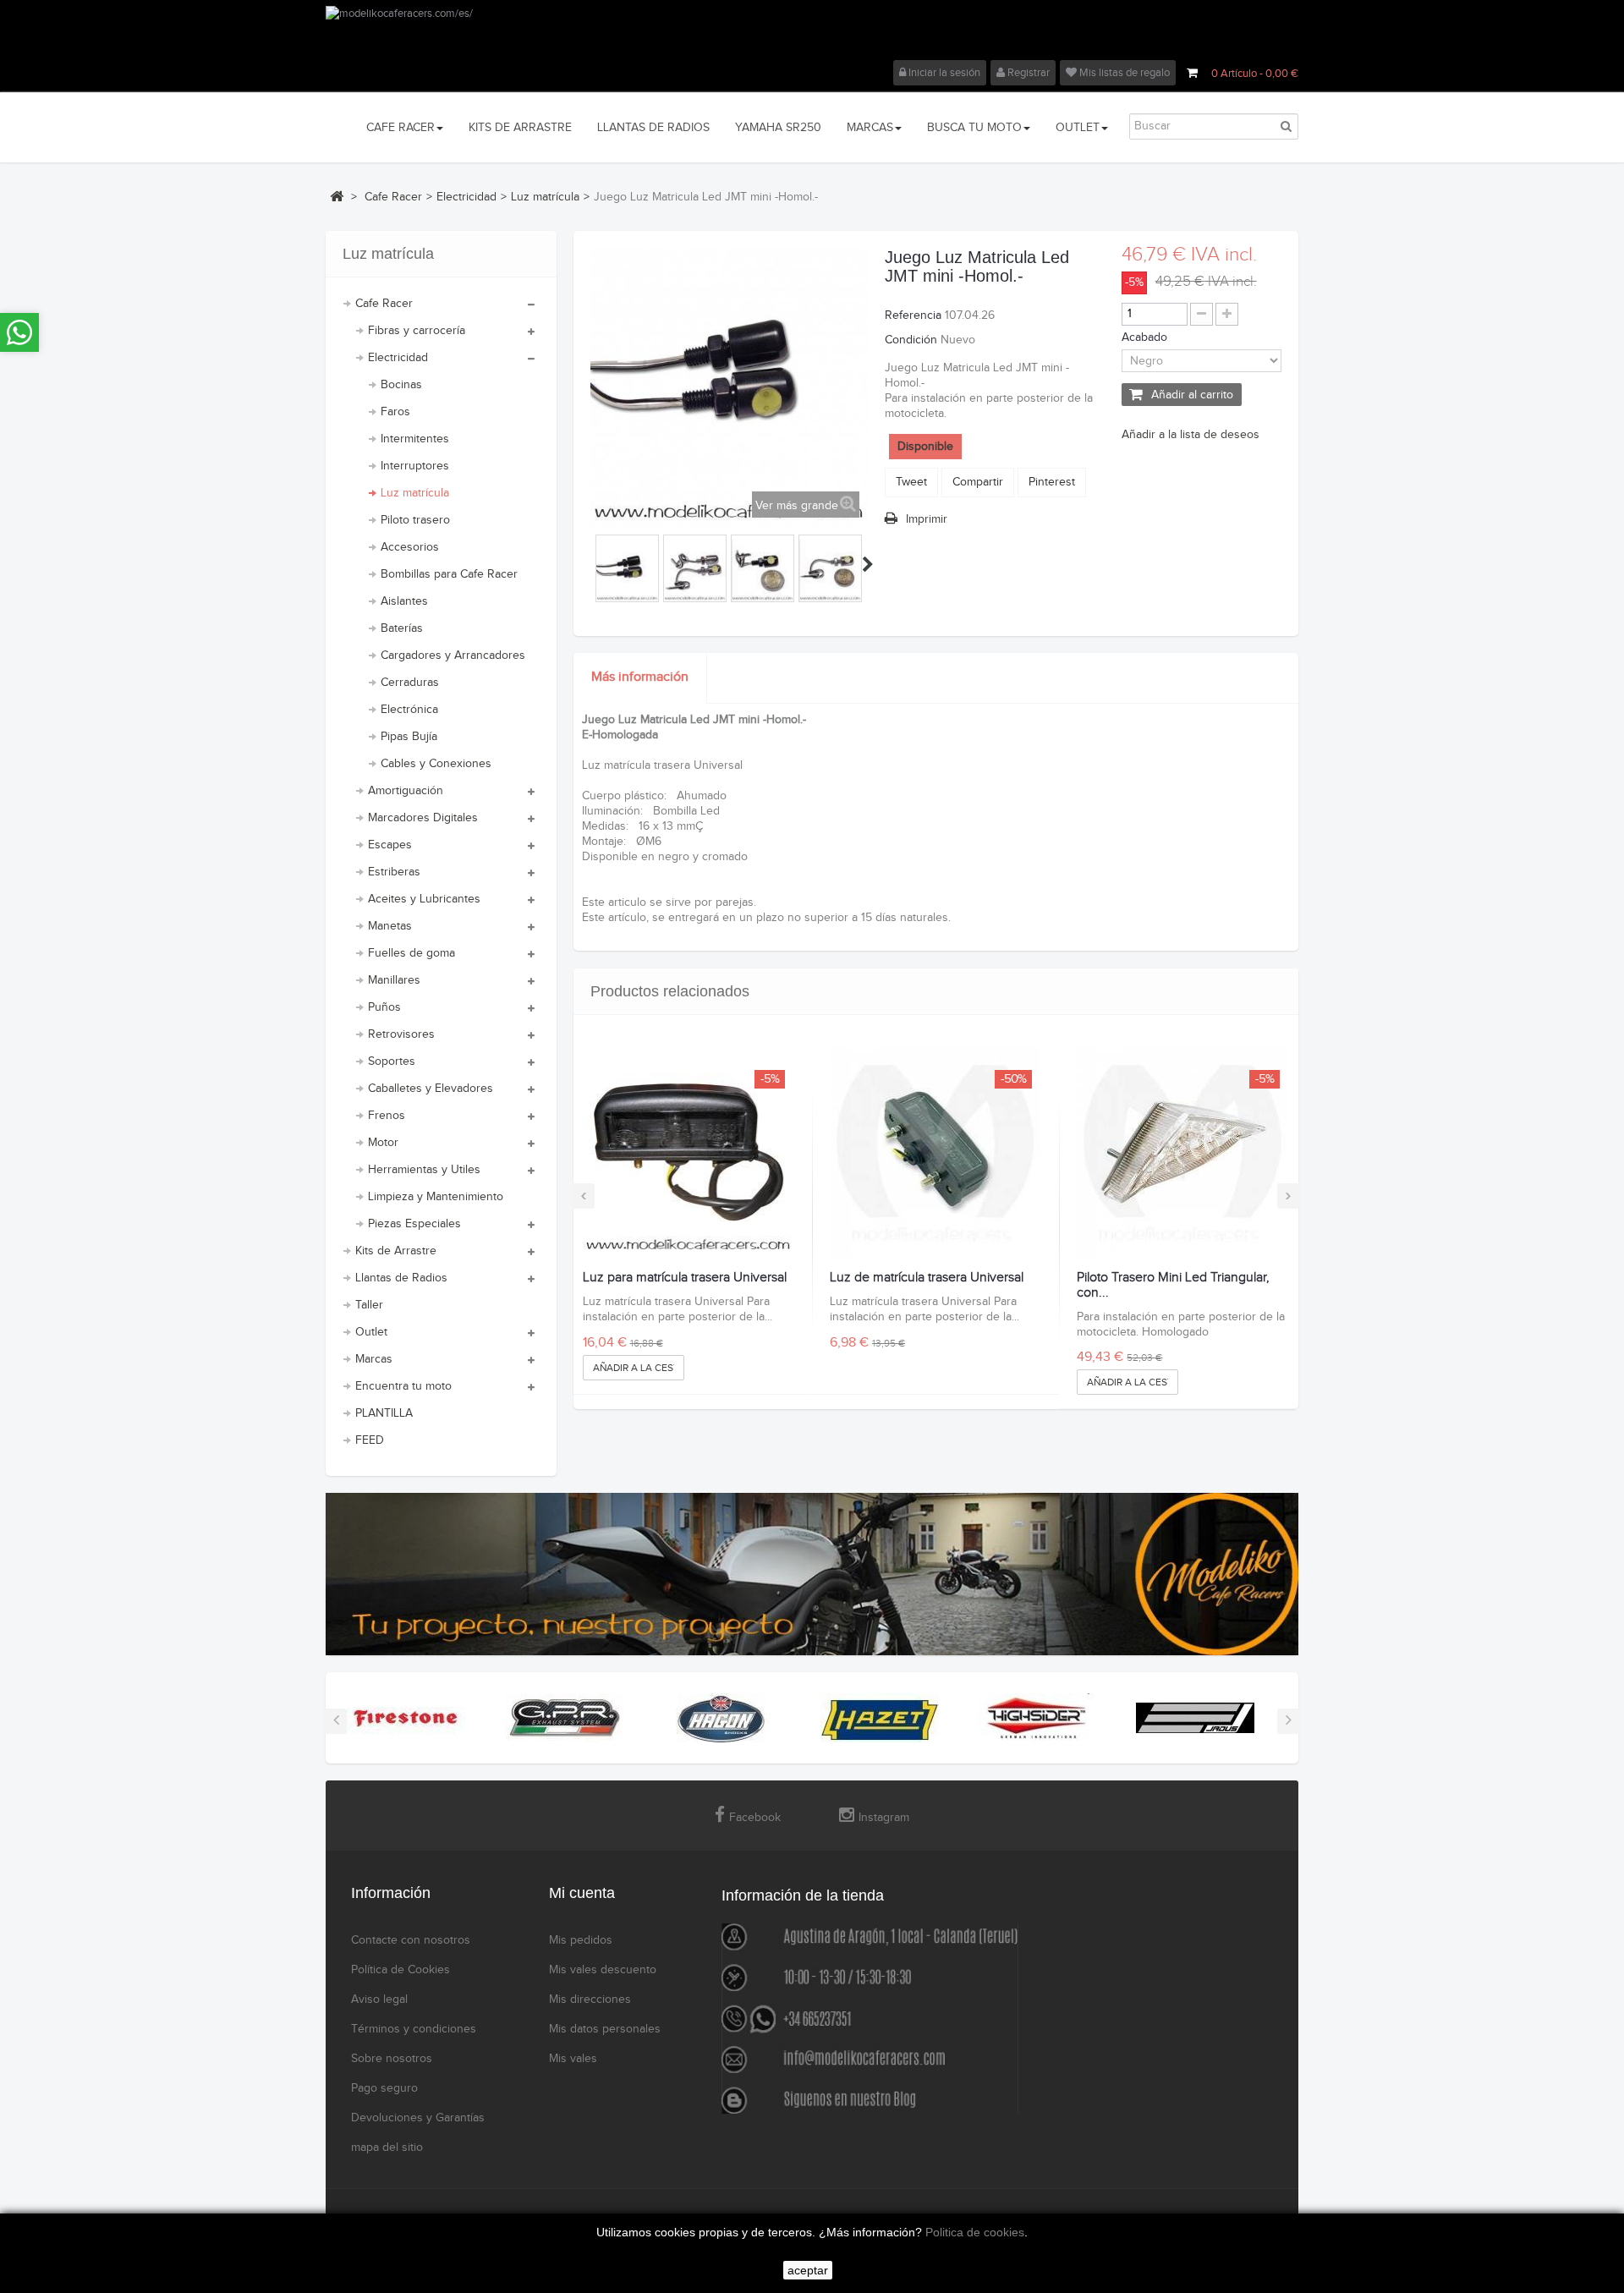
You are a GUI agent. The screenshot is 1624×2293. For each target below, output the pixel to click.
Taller (369, 1305)
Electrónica (409, 710)
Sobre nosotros (392, 2059)
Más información (640, 677)
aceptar (808, 2270)
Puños (384, 1007)
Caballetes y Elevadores (431, 1089)
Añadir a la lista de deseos (1191, 435)
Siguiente (868, 564)
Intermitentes (415, 439)
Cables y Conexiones (436, 764)
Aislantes (404, 601)
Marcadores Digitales (423, 818)
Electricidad (398, 358)
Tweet (911, 482)
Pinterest (1052, 482)
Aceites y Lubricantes (424, 899)
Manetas (390, 926)
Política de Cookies (401, 1970)
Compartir (978, 482)
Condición (911, 340)
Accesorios (410, 547)
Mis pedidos (581, 1940)
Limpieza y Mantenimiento (436, 1197)
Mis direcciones (590, 2000)
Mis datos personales (605, 2029)
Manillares (394, 980)
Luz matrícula (415, 493)
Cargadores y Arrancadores (453, 656)
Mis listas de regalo (1123, 73)
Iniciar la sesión (943, 73)
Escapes (390, 845)
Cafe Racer (384, 304)
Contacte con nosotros (411, 1940)
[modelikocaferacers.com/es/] (812, 33)
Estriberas (394, 872)
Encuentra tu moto (403, 1386)
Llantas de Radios (401, 1278)
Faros (395, 412)
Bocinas (401, 385)
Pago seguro (384, 2088)
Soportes (392, 1061)
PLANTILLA (384, 1413)
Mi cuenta (582, 1893)
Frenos (387, 1116)
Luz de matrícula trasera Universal (927, 1278)
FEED (370, 1440)
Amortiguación (406, 791)
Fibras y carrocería (417, 331)
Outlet (371, 1332)
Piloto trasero (415, 520)
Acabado (1146, 337)
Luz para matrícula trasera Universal (685, 1278)
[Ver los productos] (406, 1718)
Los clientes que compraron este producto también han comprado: (593, 564)
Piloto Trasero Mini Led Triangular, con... (1173, 1285)
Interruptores (415, 466)
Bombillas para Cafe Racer (449, 574)
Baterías (402, 628)
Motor (383, 1143)
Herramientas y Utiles (424, 1170)
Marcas (374, 1359)
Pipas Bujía (409, 737)
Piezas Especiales (414, 1224)
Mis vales (573, 2059)
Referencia (913, 315)
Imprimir (927, 519)
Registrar (1027, 73)
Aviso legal (379, 2000)
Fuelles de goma (411, 953)
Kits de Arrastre (396, 1251)
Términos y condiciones (414, 2029)
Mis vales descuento (603, 1970)
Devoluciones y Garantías (418, 2118)
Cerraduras (410, 683)
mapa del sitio (387, 2148)
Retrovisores (401, 1034)
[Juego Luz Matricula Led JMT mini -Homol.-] (627, 571)
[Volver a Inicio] (337, 196)
